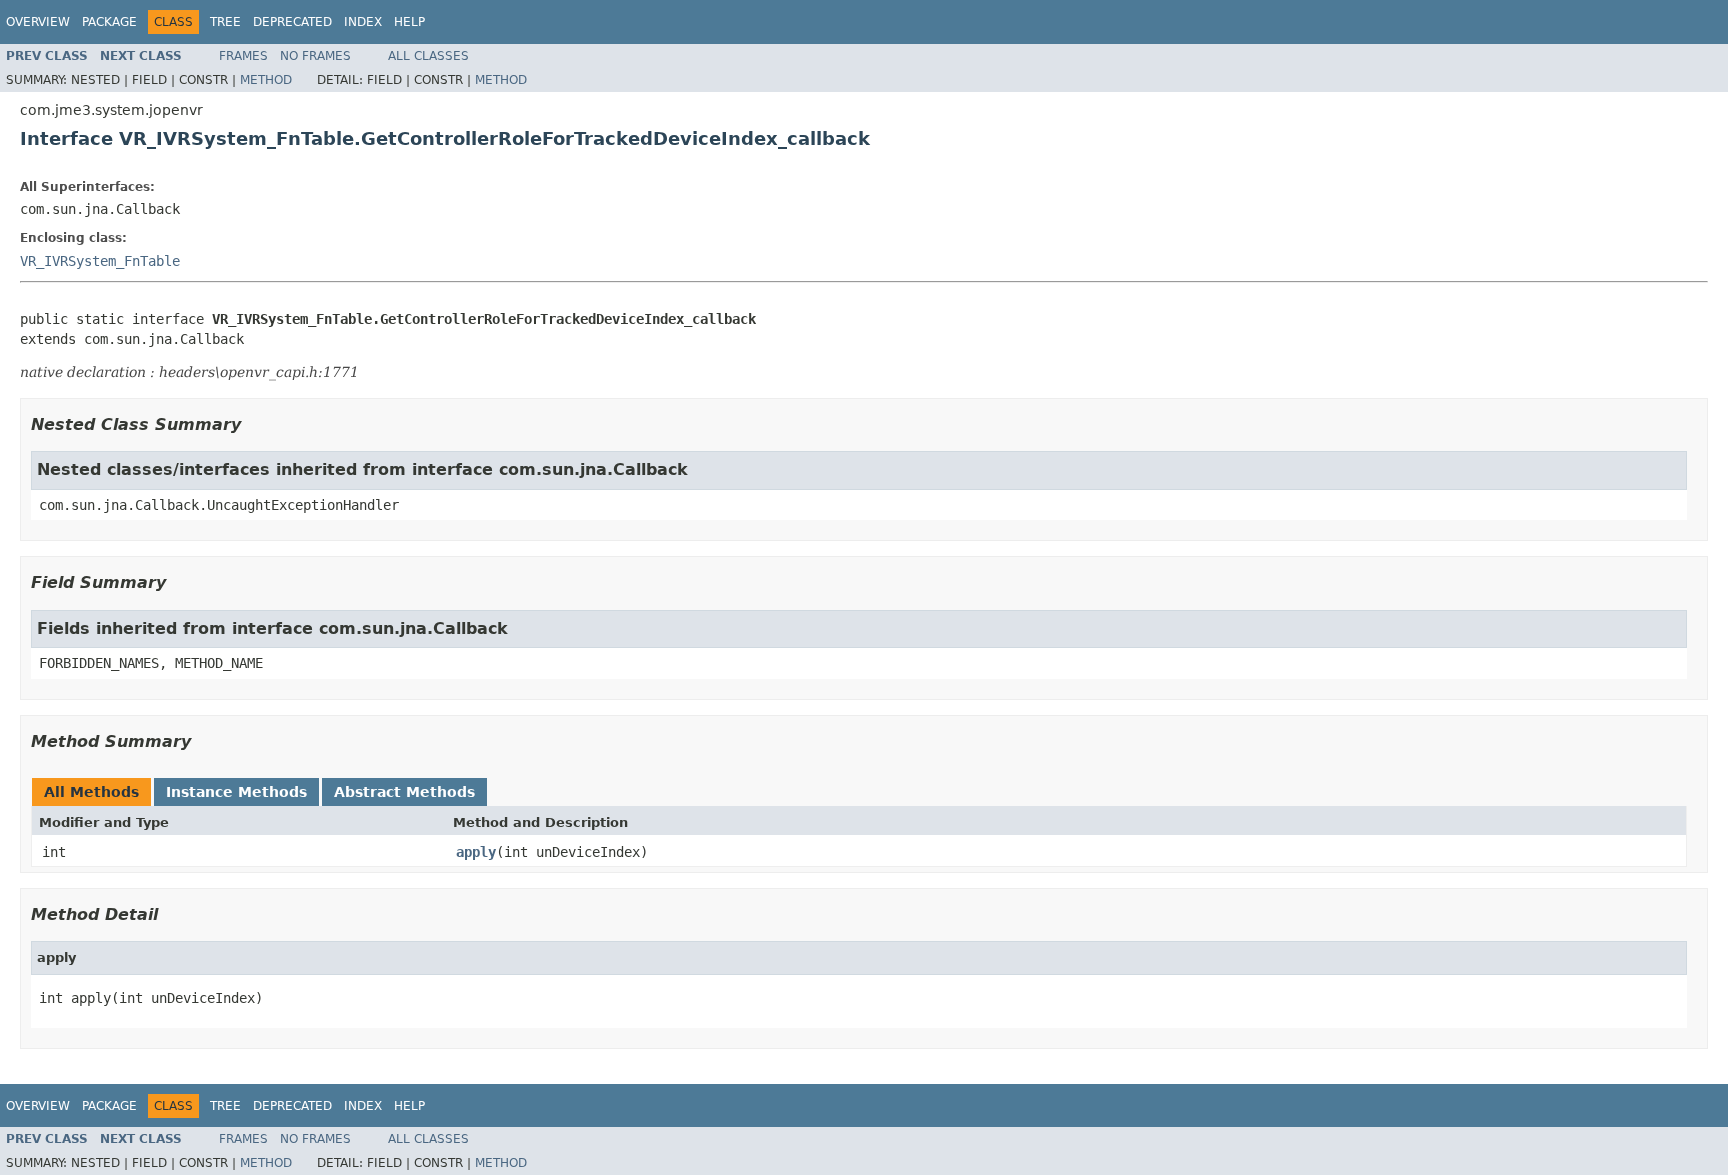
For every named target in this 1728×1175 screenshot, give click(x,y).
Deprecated (292, 22)
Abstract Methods (404, 792)
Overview (38, 22)
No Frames (315, 56)
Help (409, 22)
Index (363, 22)
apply (476, 852)
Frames (243, 56)
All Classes (428, 56)
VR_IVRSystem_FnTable (100, 261)
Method (266, 80)
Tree (225, 22)
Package (109, 22)
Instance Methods (236, 792)
